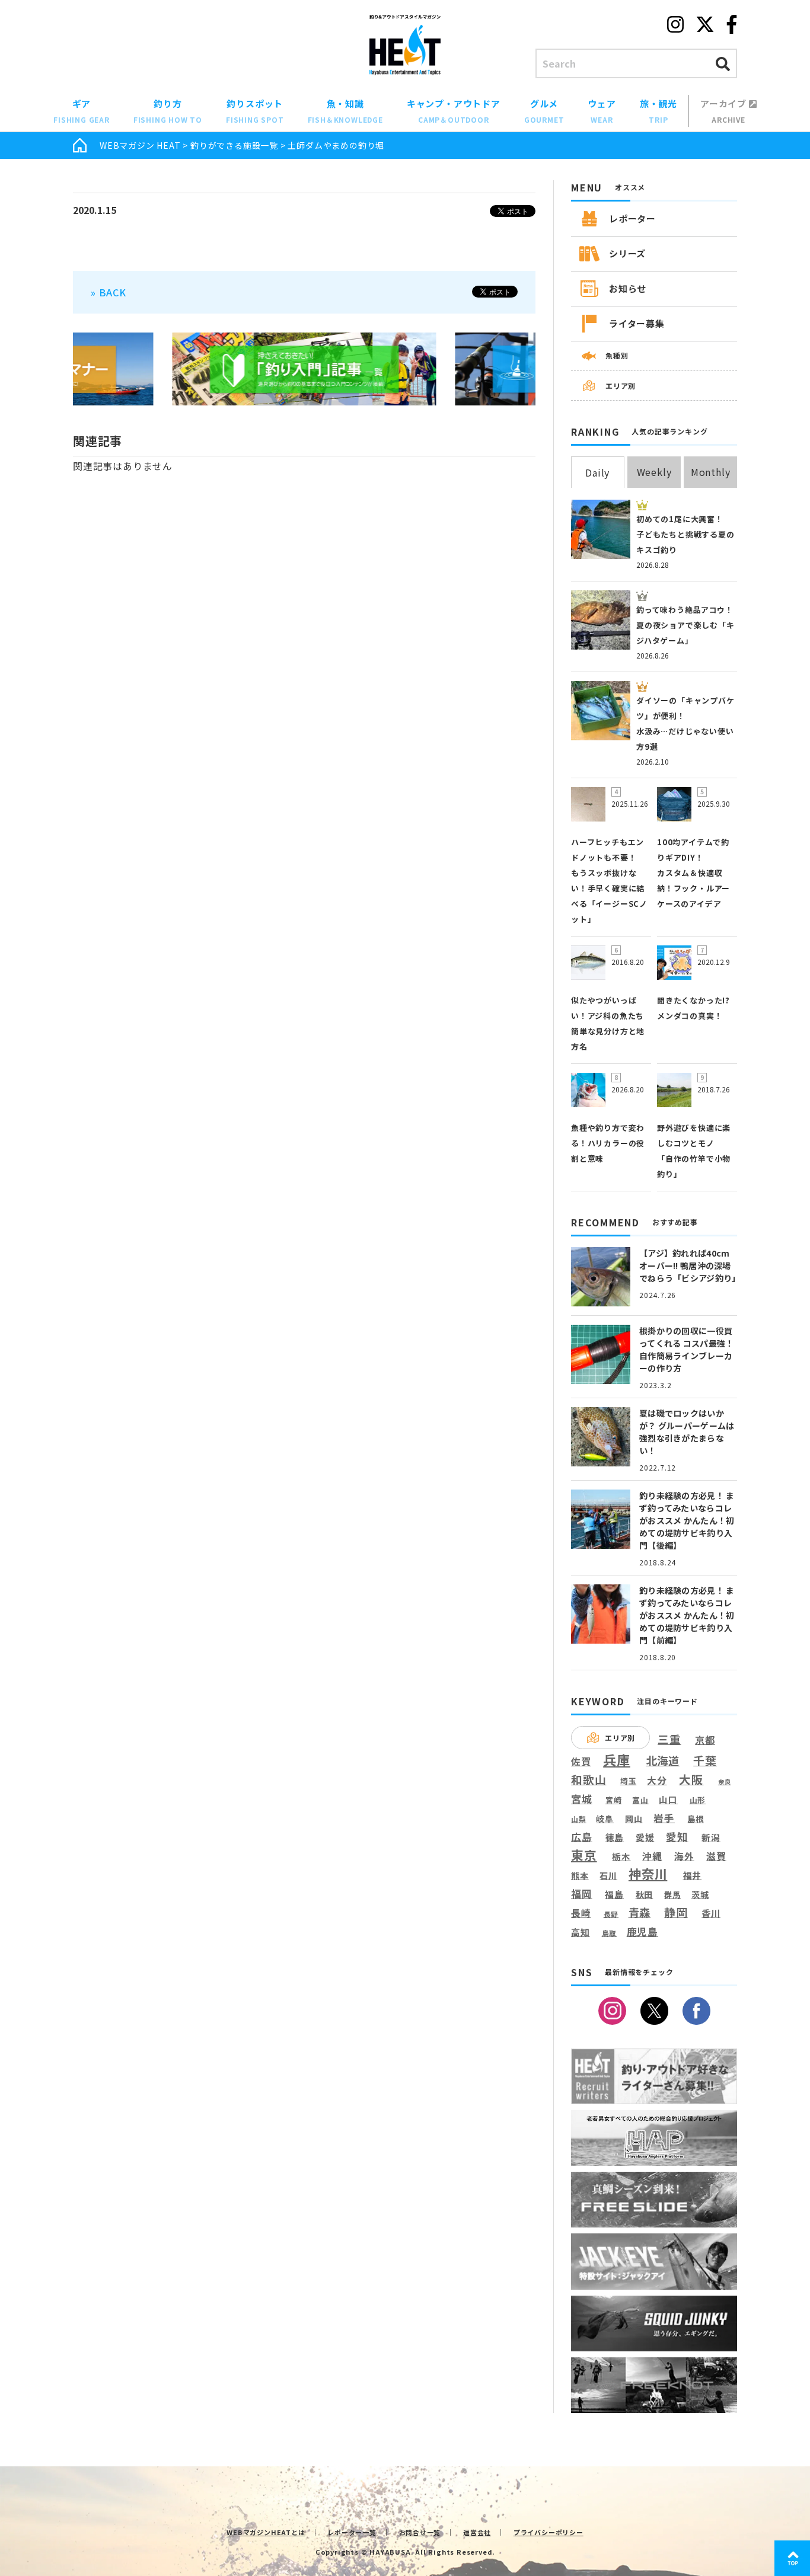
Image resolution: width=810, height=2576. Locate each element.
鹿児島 (642, 1932)
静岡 (676, 1912)
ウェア (602, 111)
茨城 (700, 1895)
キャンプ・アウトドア (454, 111)
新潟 (711, 1837)
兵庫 (617, 1759)
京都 (705, 1740)
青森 (640, 1913)
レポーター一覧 (352, 2532)
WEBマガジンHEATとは (266, 2532)
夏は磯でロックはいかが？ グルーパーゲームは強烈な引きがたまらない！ (687, 1432)
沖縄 (652, 1857)
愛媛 (645, 1837)
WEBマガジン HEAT (140, 145)
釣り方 (168, 111)
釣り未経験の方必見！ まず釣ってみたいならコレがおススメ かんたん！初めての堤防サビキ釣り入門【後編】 (687, 1520)
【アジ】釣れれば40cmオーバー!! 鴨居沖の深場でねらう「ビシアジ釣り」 (690, 1265)
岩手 (664, 1818)
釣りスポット (255, 111)
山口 (668, 1800)
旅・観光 (658, 111)
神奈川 (648, 1874)
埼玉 (629, 1781)
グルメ (544, 111)
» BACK (109, 292)
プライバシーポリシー (548, 2532)
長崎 (581, 1913)
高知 (581, 1932)
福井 (693, 1875)
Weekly (654, 472)
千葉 (705, 1761)
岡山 (634, 1819)
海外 (684, 1857)
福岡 (582, 1894)
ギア (82, 111)
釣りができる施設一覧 (234, 145)
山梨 (579, 1819)
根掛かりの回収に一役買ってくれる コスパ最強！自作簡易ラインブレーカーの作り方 (686, 1349)
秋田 (645, 1894)
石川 (608, 1876)
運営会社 (477, 2532)
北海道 (663, 1760)
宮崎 (614, 1800)
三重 (669, 1739)
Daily (597, 472)
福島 (614, 1894)
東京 (584, 1855)
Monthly (711, 472)
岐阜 (605, 1819)
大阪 (691, 1779)
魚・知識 (345, 111)
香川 (711, 1913)
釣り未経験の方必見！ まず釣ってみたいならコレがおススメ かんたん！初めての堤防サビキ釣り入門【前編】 (687, 1615)
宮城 (582, 1799)
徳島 (615, 1837)
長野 (611, 1915)
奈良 (725, 1782)
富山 (640, 1800)
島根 (696, 1819)
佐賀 (581, 1762)
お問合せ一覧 (420, 2532)
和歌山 (589, 1779)
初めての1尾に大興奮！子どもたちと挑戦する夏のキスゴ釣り (685, 534)
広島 (582, 1837)
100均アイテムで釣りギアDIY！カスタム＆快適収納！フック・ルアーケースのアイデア (693, 873)
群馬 (672, 1895)
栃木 (621, 1856)
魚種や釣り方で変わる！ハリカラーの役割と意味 (608, 1143)
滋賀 (716, 1856)
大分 (657, 1780)
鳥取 (610, 1933)
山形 (698, 1800)
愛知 (677, 1837)
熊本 (580, 1876)
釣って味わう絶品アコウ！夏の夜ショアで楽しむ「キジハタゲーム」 (685, 625)
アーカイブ (725, 111)
